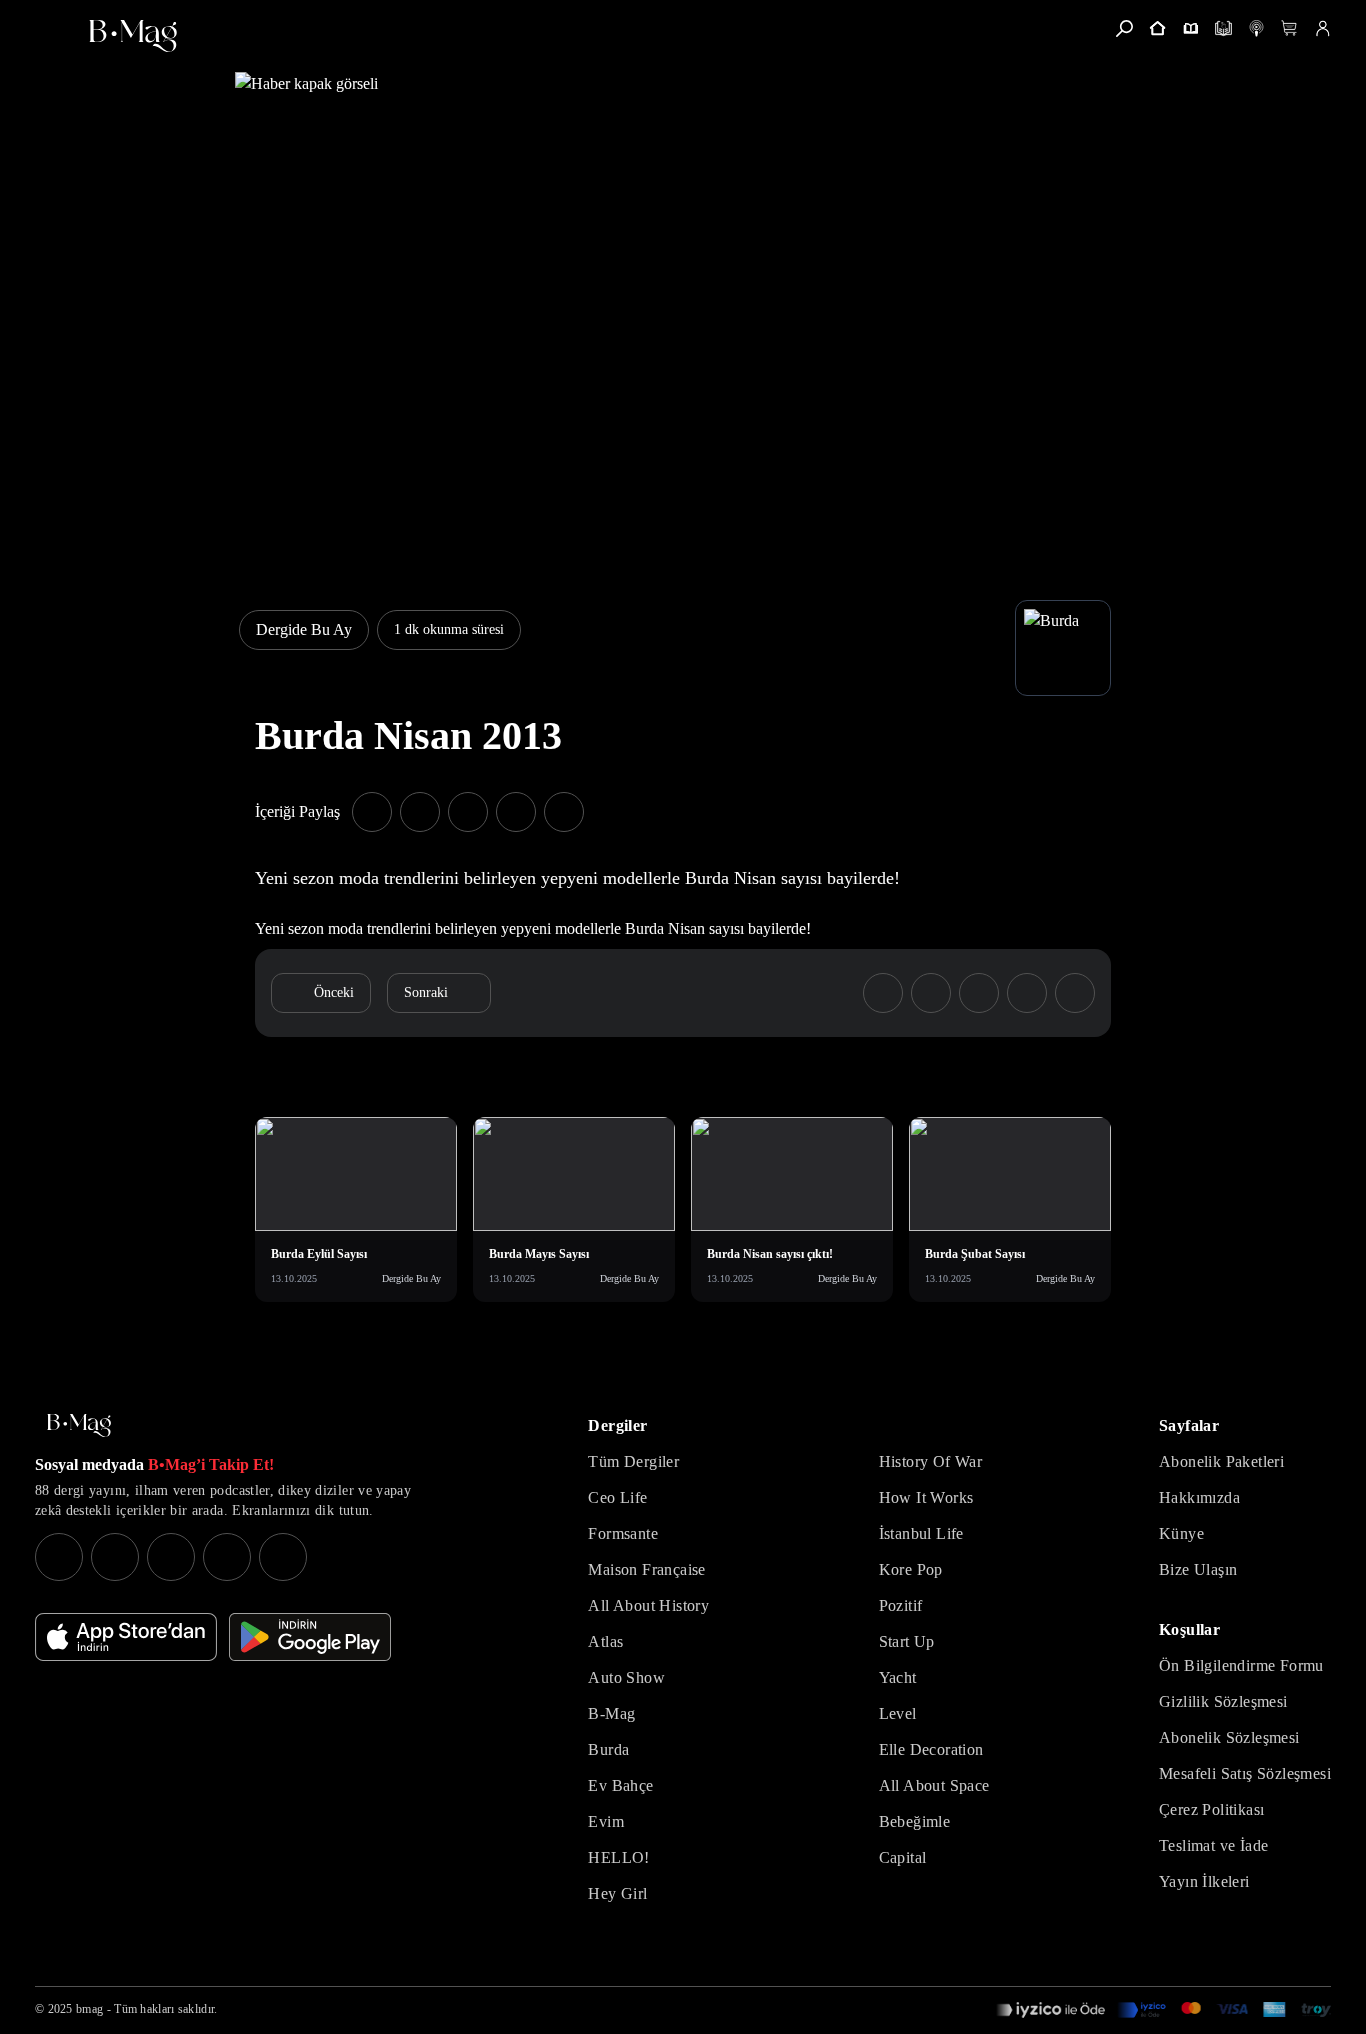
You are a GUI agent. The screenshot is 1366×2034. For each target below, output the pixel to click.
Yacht (898, 1677)
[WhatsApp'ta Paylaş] (468, 812)
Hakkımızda (1199, 1497)
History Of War (931, 1461)
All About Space (934, 1785)
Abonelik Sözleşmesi (1229, 1737)
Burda (608, 1749)
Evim (606, 1821)
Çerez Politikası (1211, 1809)
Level (898, 1713)
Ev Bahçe (620, 1785)
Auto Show (626, 1677)
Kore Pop (911, 1569)
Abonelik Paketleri (1221, 1461)
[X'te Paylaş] (420, 812)
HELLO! (618, 1857)
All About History (648, 1605)
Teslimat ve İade (1213, 1845)
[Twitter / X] (171, 1557)
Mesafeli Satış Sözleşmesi (1245, 1773)
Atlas (605, 1641)
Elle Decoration (931, 1749)
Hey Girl (617, 1893)
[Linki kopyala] (564, 812)
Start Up (907, 1641)
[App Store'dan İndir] (126, 1637)
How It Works (926, 1497)
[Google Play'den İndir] (310, 1637)
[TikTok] (283, 1557)
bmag (89, 2009)
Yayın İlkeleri (1204, 1881)
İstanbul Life (921, 1533)
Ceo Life (617, 1497)
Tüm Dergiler (633, 1461)
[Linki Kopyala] (1075, 993)
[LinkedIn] (227, 1557)
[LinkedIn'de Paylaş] (516, 812)
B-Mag (611, 1713)
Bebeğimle (915, 1821)
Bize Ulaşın (1198, 1569)
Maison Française (646, 1569)
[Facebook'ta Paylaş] (372, 812)
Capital (903, 1857)
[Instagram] (59, 1557)
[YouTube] (115, 1557)
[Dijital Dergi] (1223, 28)
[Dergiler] (1190, 28)
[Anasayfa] (1157, 28)
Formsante (623, 1533)
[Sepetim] (1289, 28)
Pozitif (901, 1605)
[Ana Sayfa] (79, 1425)
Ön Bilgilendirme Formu (1241, 1665)
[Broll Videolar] (1256, 28)
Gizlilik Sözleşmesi (1223, 1701)
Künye (1181, 1533)
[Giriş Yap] (1322, 28)
